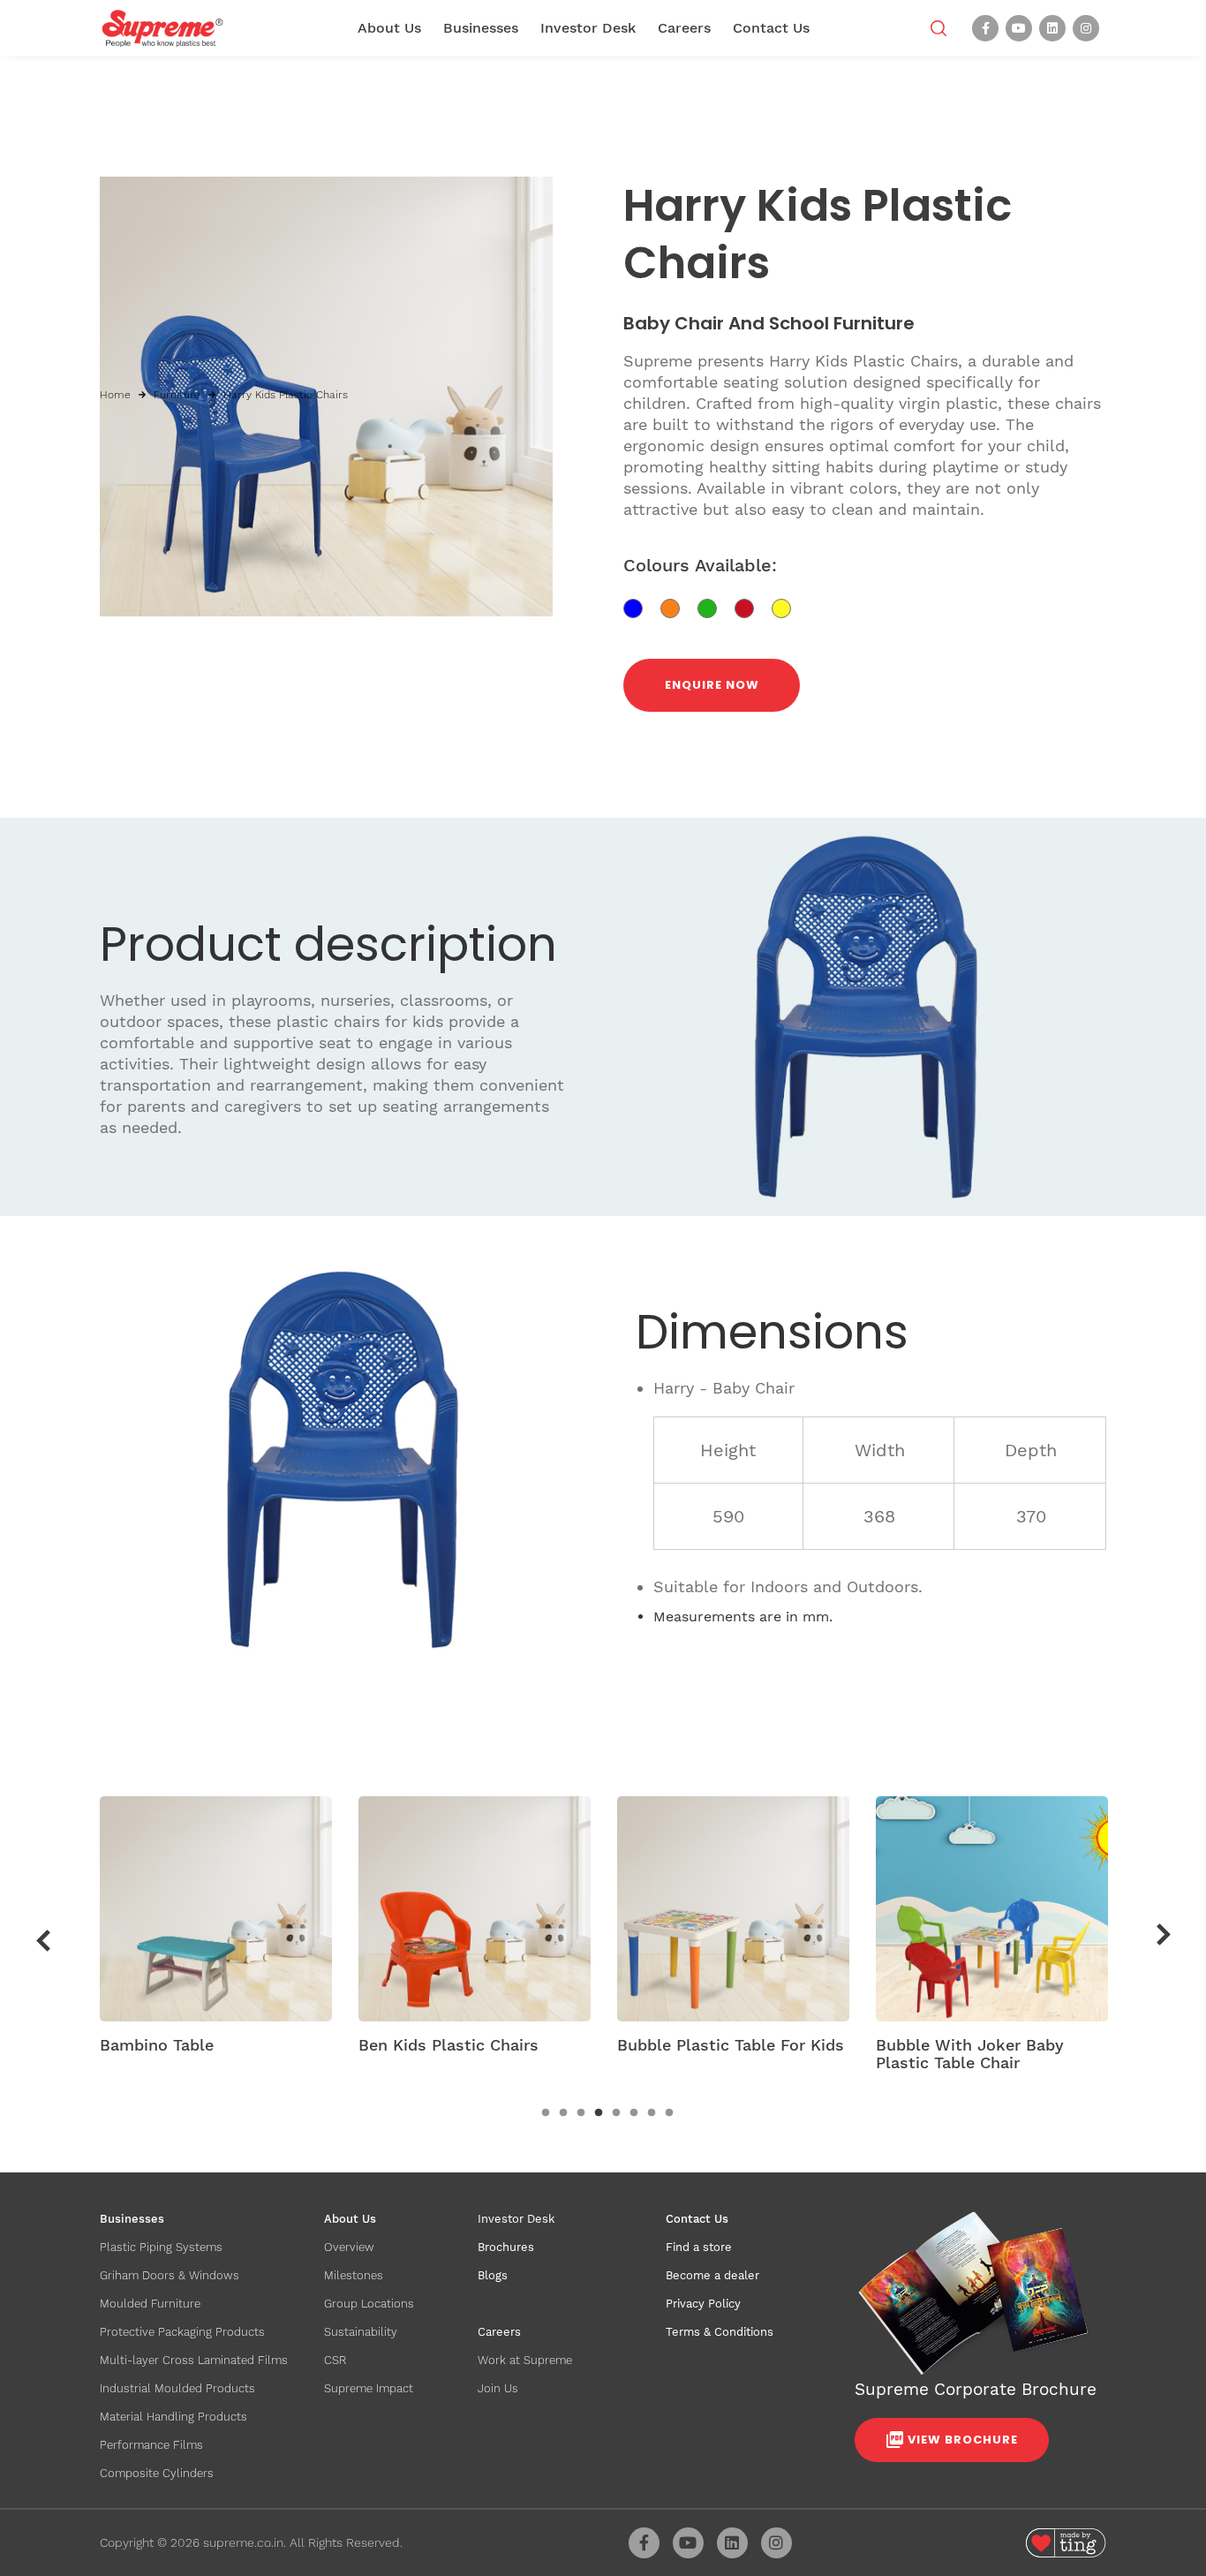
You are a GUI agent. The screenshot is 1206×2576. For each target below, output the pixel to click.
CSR (335, 2360)
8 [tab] (669, 2113)
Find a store (699, 2247)
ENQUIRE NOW (712, 685)
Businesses (481, 28)
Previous (43, 1940)
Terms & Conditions (720, 2332)
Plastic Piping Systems (161, 2247)
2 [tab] (563, 2113)
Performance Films (151, 2445)
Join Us (498, 2388)
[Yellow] (788, 607)
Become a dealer (712, 2275)
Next (1164, 1935)
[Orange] (679, 607)
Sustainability (361, 2332)
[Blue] (642, 607)
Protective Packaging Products (182, 2332)
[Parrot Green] (716, 607)
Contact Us (771, 28)
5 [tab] (616, 2113)
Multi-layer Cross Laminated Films (194, 2360)
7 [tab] (652, 2113)
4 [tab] (599, 2113)
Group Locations (369, 2304)
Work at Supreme (525, 2360)
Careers (684, 28)
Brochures (506, 2247)
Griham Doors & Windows (170, 2275)
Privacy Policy (703, 2304)
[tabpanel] (216, 1931)
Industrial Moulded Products (177, 2388)
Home (115, 395)
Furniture (177, 395)
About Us (389, 28)
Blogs (493, 2275)
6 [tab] (634, 2113)
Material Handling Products (173, 2417)
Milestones (354, 2275)
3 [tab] (581, 2113)
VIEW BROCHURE (963, 2440)
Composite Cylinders (157, 2473)
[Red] (753, 607)
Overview (349, 2247)
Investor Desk (588, 28)
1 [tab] (546, 2113)
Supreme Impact (369, 2388)
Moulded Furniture (150, 2304)
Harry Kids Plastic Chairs (286, 395)
